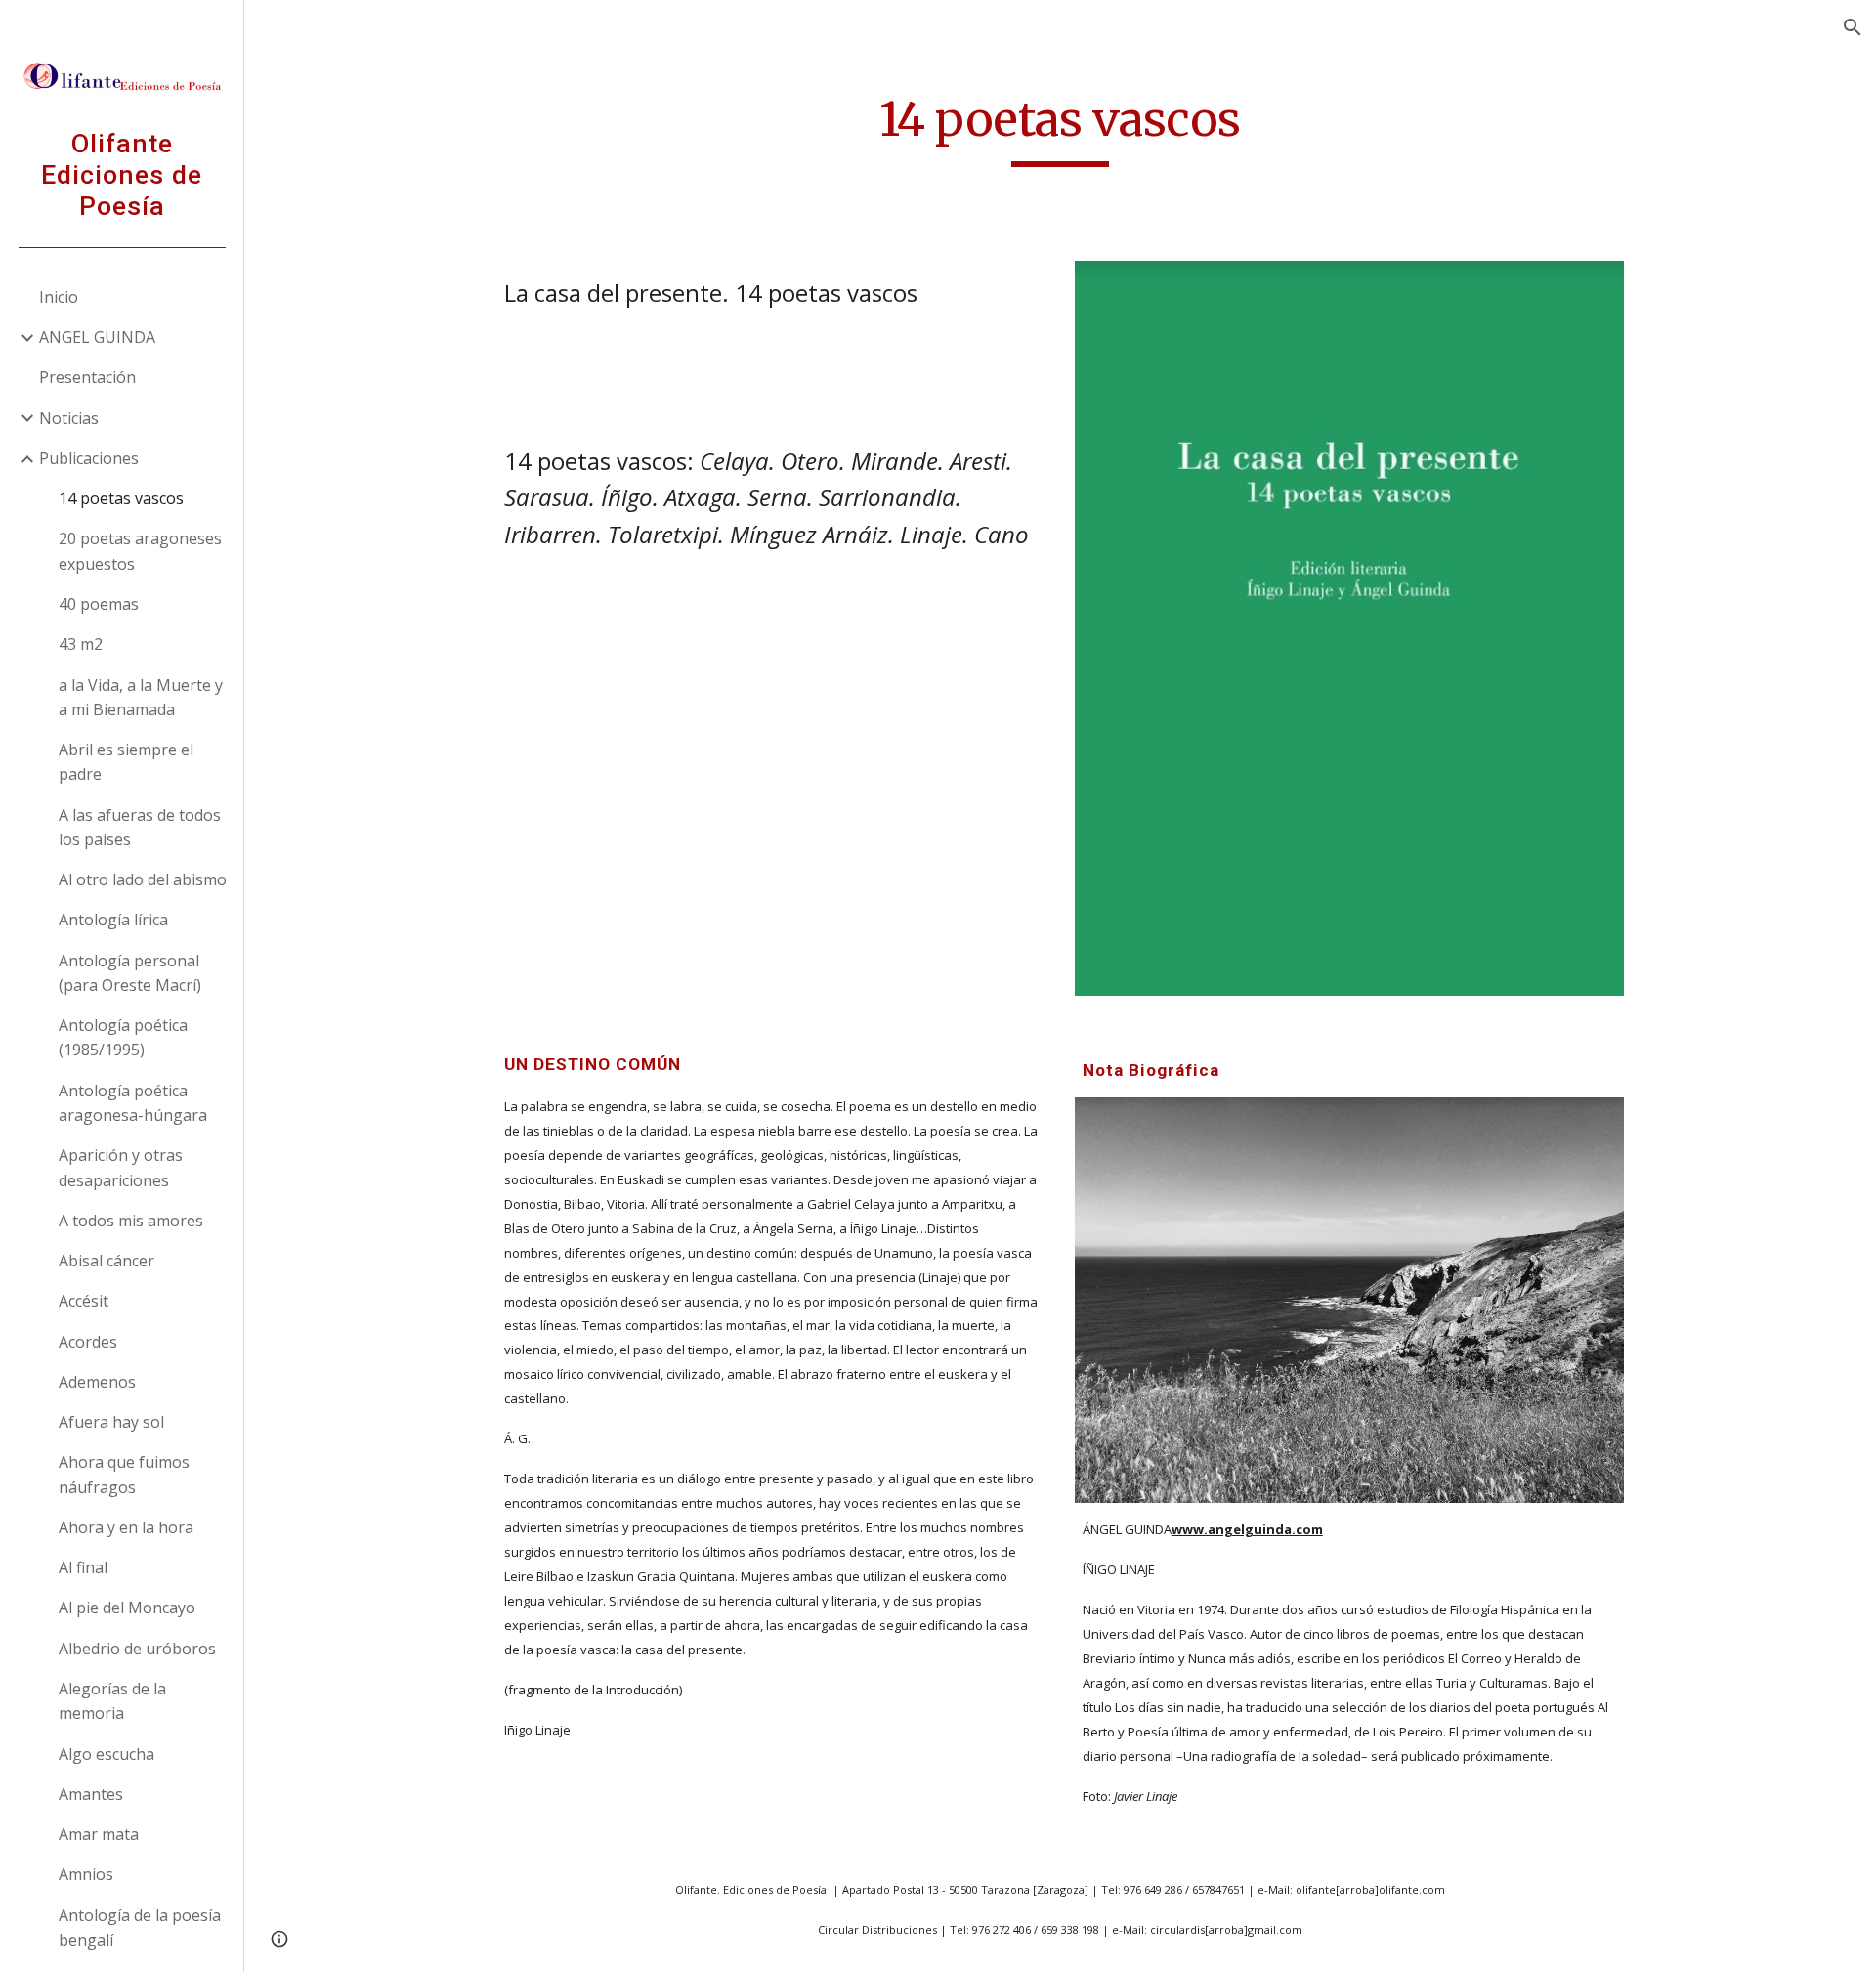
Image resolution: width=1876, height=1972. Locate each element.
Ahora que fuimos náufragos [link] (124, 1474)
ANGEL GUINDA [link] (97, 337)
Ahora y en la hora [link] (126, 1527)
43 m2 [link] (81, 644)
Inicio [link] (59, 297)
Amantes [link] (91, 1794)
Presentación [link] (87, 377)
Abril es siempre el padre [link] (126, 762)
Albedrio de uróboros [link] (137, 1649)
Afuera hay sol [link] (111, 1422)
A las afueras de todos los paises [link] (140, 827)
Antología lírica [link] (113, 920)
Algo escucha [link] (107, 1754)
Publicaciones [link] (89, 458)
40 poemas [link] (99, 604)
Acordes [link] (88, 1342)
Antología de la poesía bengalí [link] (140, 1928)
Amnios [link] (86, 1874)
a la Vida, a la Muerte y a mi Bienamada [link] (141, 697)
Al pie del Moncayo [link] (127, 1608)
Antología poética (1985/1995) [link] (123, 1037)
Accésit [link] (84, 1301)
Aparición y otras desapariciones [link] (121, 1167)
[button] (1853, 27)
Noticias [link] (69, 418)
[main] (1060, 129)
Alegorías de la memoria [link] (112, 1701)
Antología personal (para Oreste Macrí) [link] (130, 973)
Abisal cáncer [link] (107, 1261)
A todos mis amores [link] (131, 1221)
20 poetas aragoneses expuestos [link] (140, 551)
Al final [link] (83, 1567)
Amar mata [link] (99, 1834)
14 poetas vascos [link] (121, 498)
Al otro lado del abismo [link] (143, 879)
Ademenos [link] (97, 1382)
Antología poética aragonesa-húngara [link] (133, 1103)
